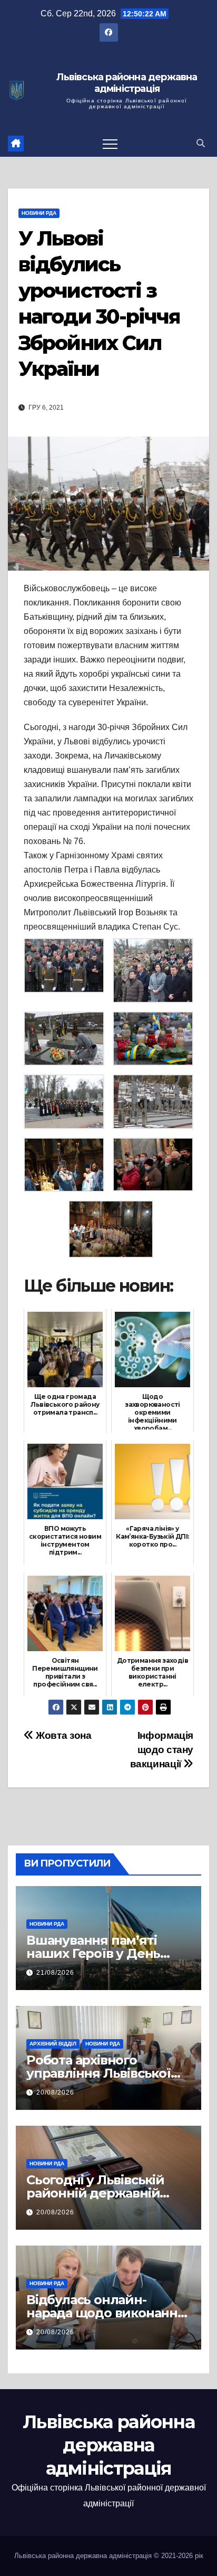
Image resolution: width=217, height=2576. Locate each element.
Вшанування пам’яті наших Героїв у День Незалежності (93, 1953)
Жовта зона (62, 1735)
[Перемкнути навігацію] (110, 144)
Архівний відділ (53, 2044)
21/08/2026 (55, 1973)
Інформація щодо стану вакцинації (162, 1750)
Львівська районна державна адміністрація (127, 83)
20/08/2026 (55, 2092)
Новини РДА (39, 213)
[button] (201, 143)
